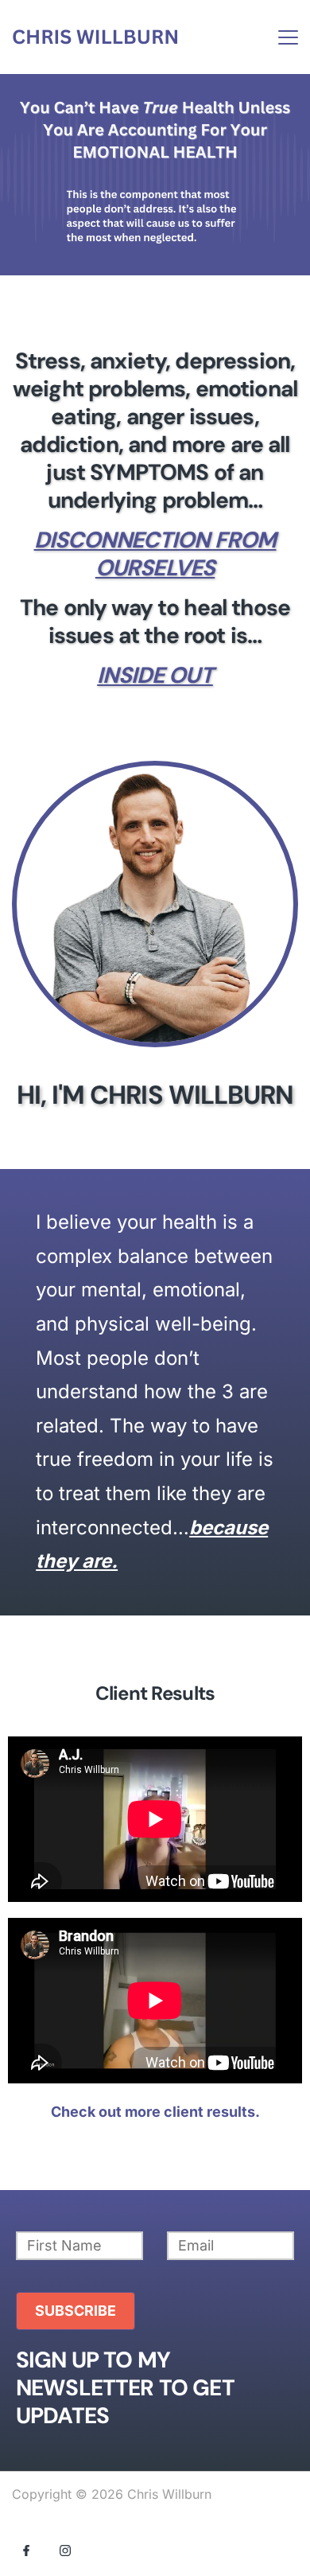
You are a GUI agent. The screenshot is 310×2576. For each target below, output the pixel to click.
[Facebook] (26, 2550)
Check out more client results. (155, 2112)
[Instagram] (65, 2550)
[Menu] (288, 37)
